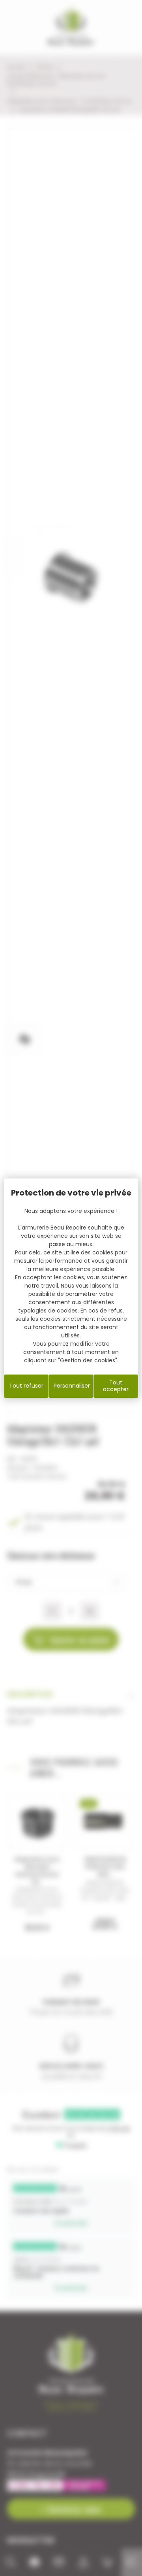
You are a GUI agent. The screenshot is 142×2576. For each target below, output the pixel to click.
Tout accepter (116, 1386)
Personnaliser (72, 1386)
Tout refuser (26, 1386)
